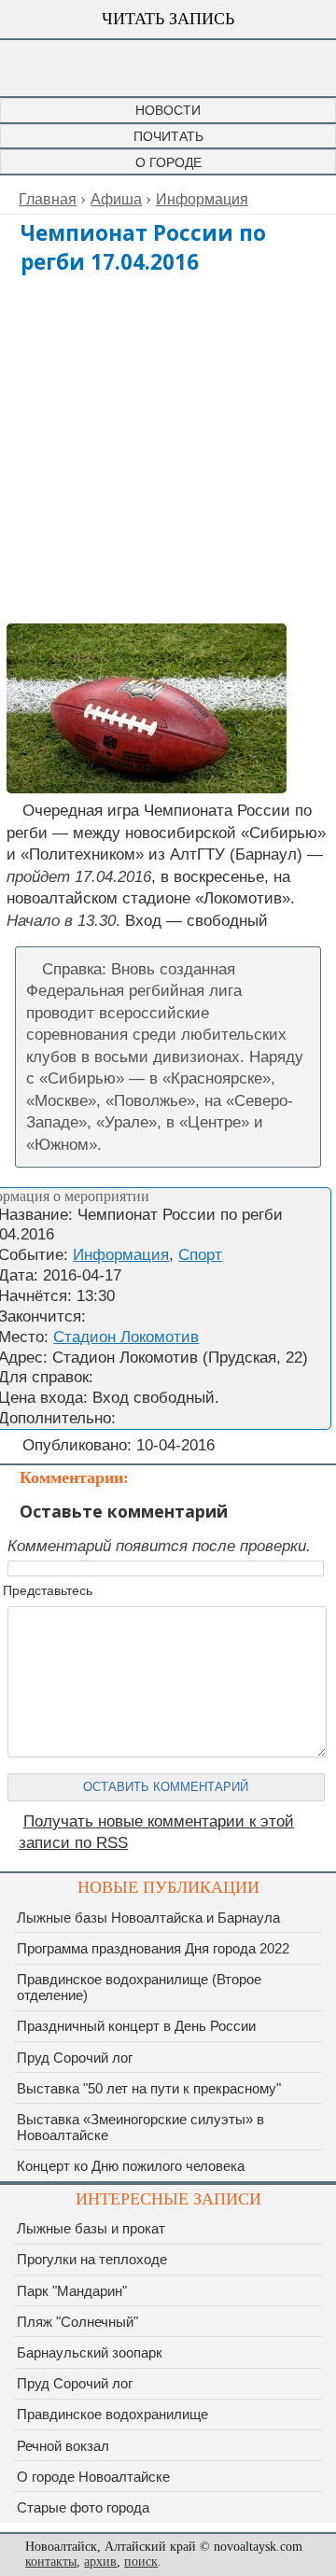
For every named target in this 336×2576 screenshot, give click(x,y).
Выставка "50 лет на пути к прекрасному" (149, 2088)
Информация (121, 1255)
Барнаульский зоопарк (90, 2352)
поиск (141, 2562)
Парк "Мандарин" (72, 2291)
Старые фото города (83, 2507)
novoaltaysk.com (168, 68)
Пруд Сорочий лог (75, 2058)
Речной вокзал (63, 2446)
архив (100, 2562)
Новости (168, 110)
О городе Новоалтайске (93, 2477)
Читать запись (168, 19)
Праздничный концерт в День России (136, 2026)
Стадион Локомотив (126, 1337)
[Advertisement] (168, 449)
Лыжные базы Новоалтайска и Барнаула (148, 1918)
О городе (168, 162)
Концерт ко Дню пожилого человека (131, 2166)
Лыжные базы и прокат (91, 2228)
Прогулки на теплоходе (92, 2259)
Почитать (168, 136)
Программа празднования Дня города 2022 (153, 1948)
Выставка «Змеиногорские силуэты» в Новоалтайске (140, 2127)
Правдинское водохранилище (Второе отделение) (139, 1987)
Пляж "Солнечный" (77, 2322)
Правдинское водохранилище (112, 2414)
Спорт (200, 1255)
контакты (51, 2562)
